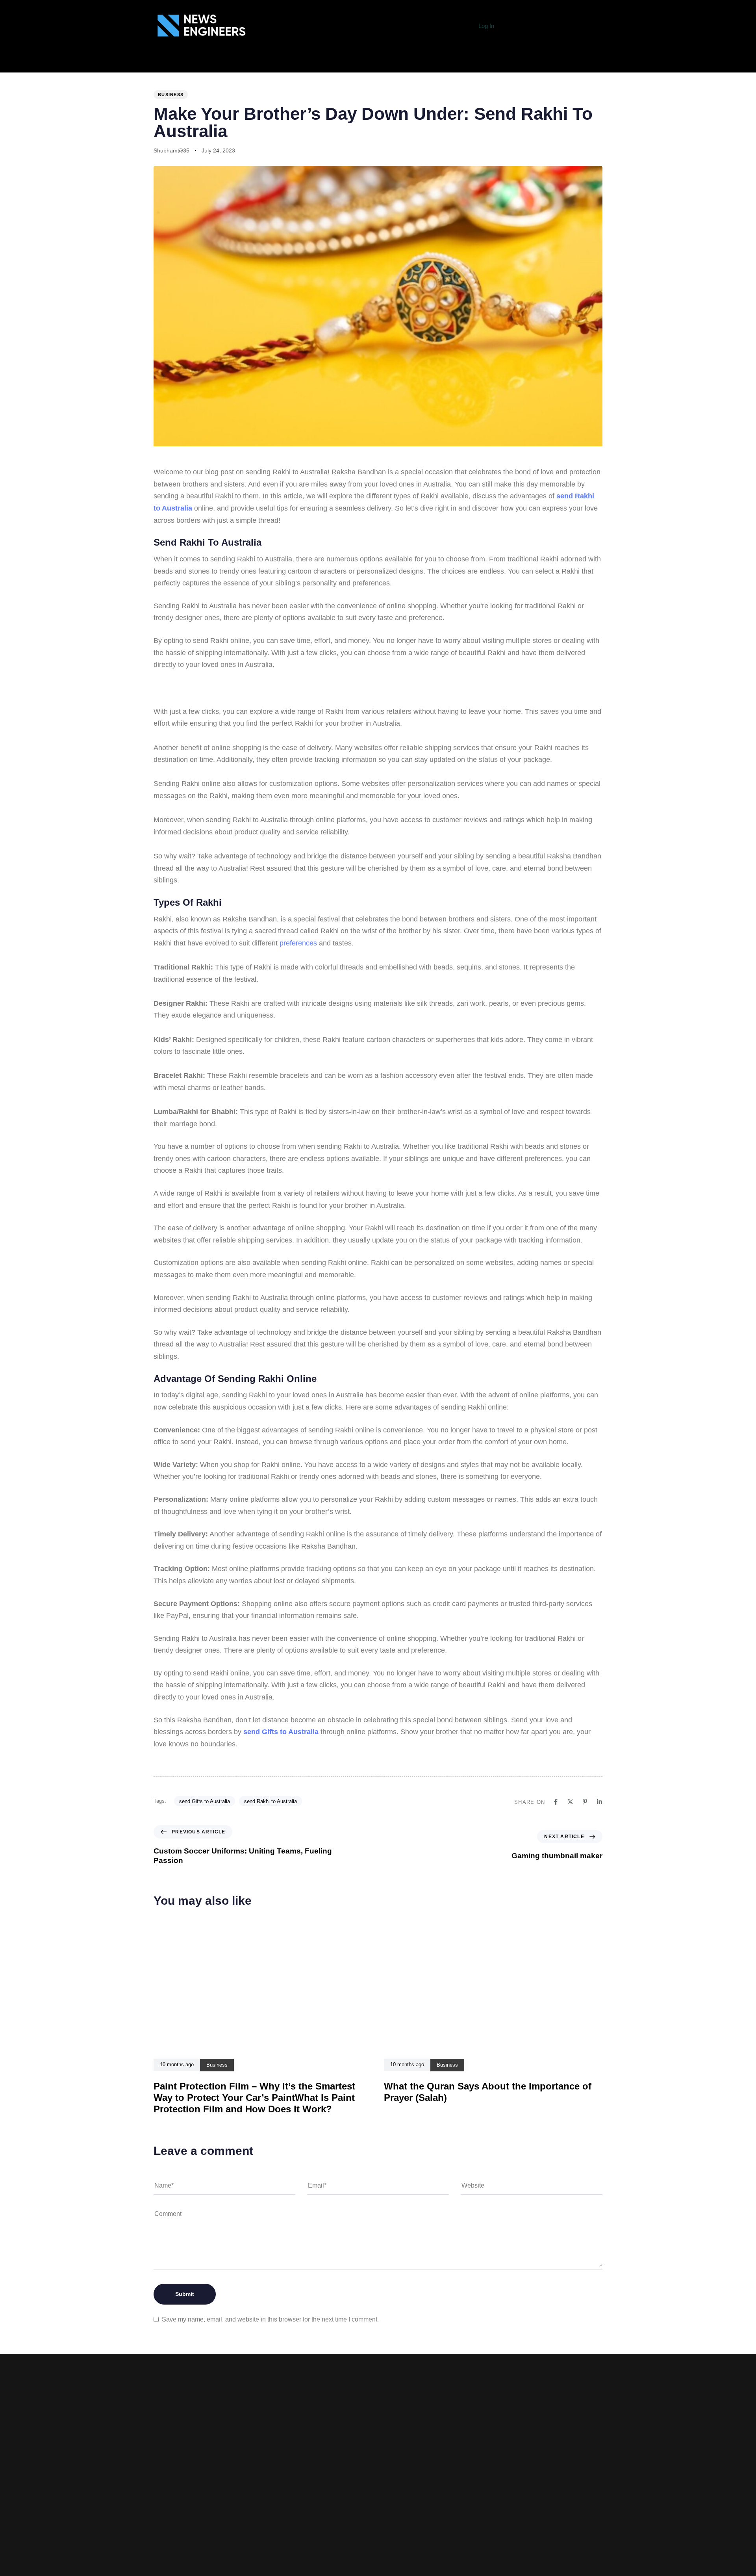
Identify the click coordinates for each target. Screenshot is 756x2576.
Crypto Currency (614, 64)
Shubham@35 (171, 150)
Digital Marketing (546, 64)
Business (309, 64)
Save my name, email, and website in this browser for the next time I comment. (270, 2319)
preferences (298, 943)
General (178, 64)
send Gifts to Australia (281, 1732)
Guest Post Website (284, 2531)
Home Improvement (476, 64)
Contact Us (284, 2544)
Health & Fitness (409, 64)
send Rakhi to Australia (271, 1801)
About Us (138, 64)
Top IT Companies (257, 64)
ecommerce (353, 64)
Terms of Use (283, 2520)
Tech (211, 64)
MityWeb (492, 2529)
